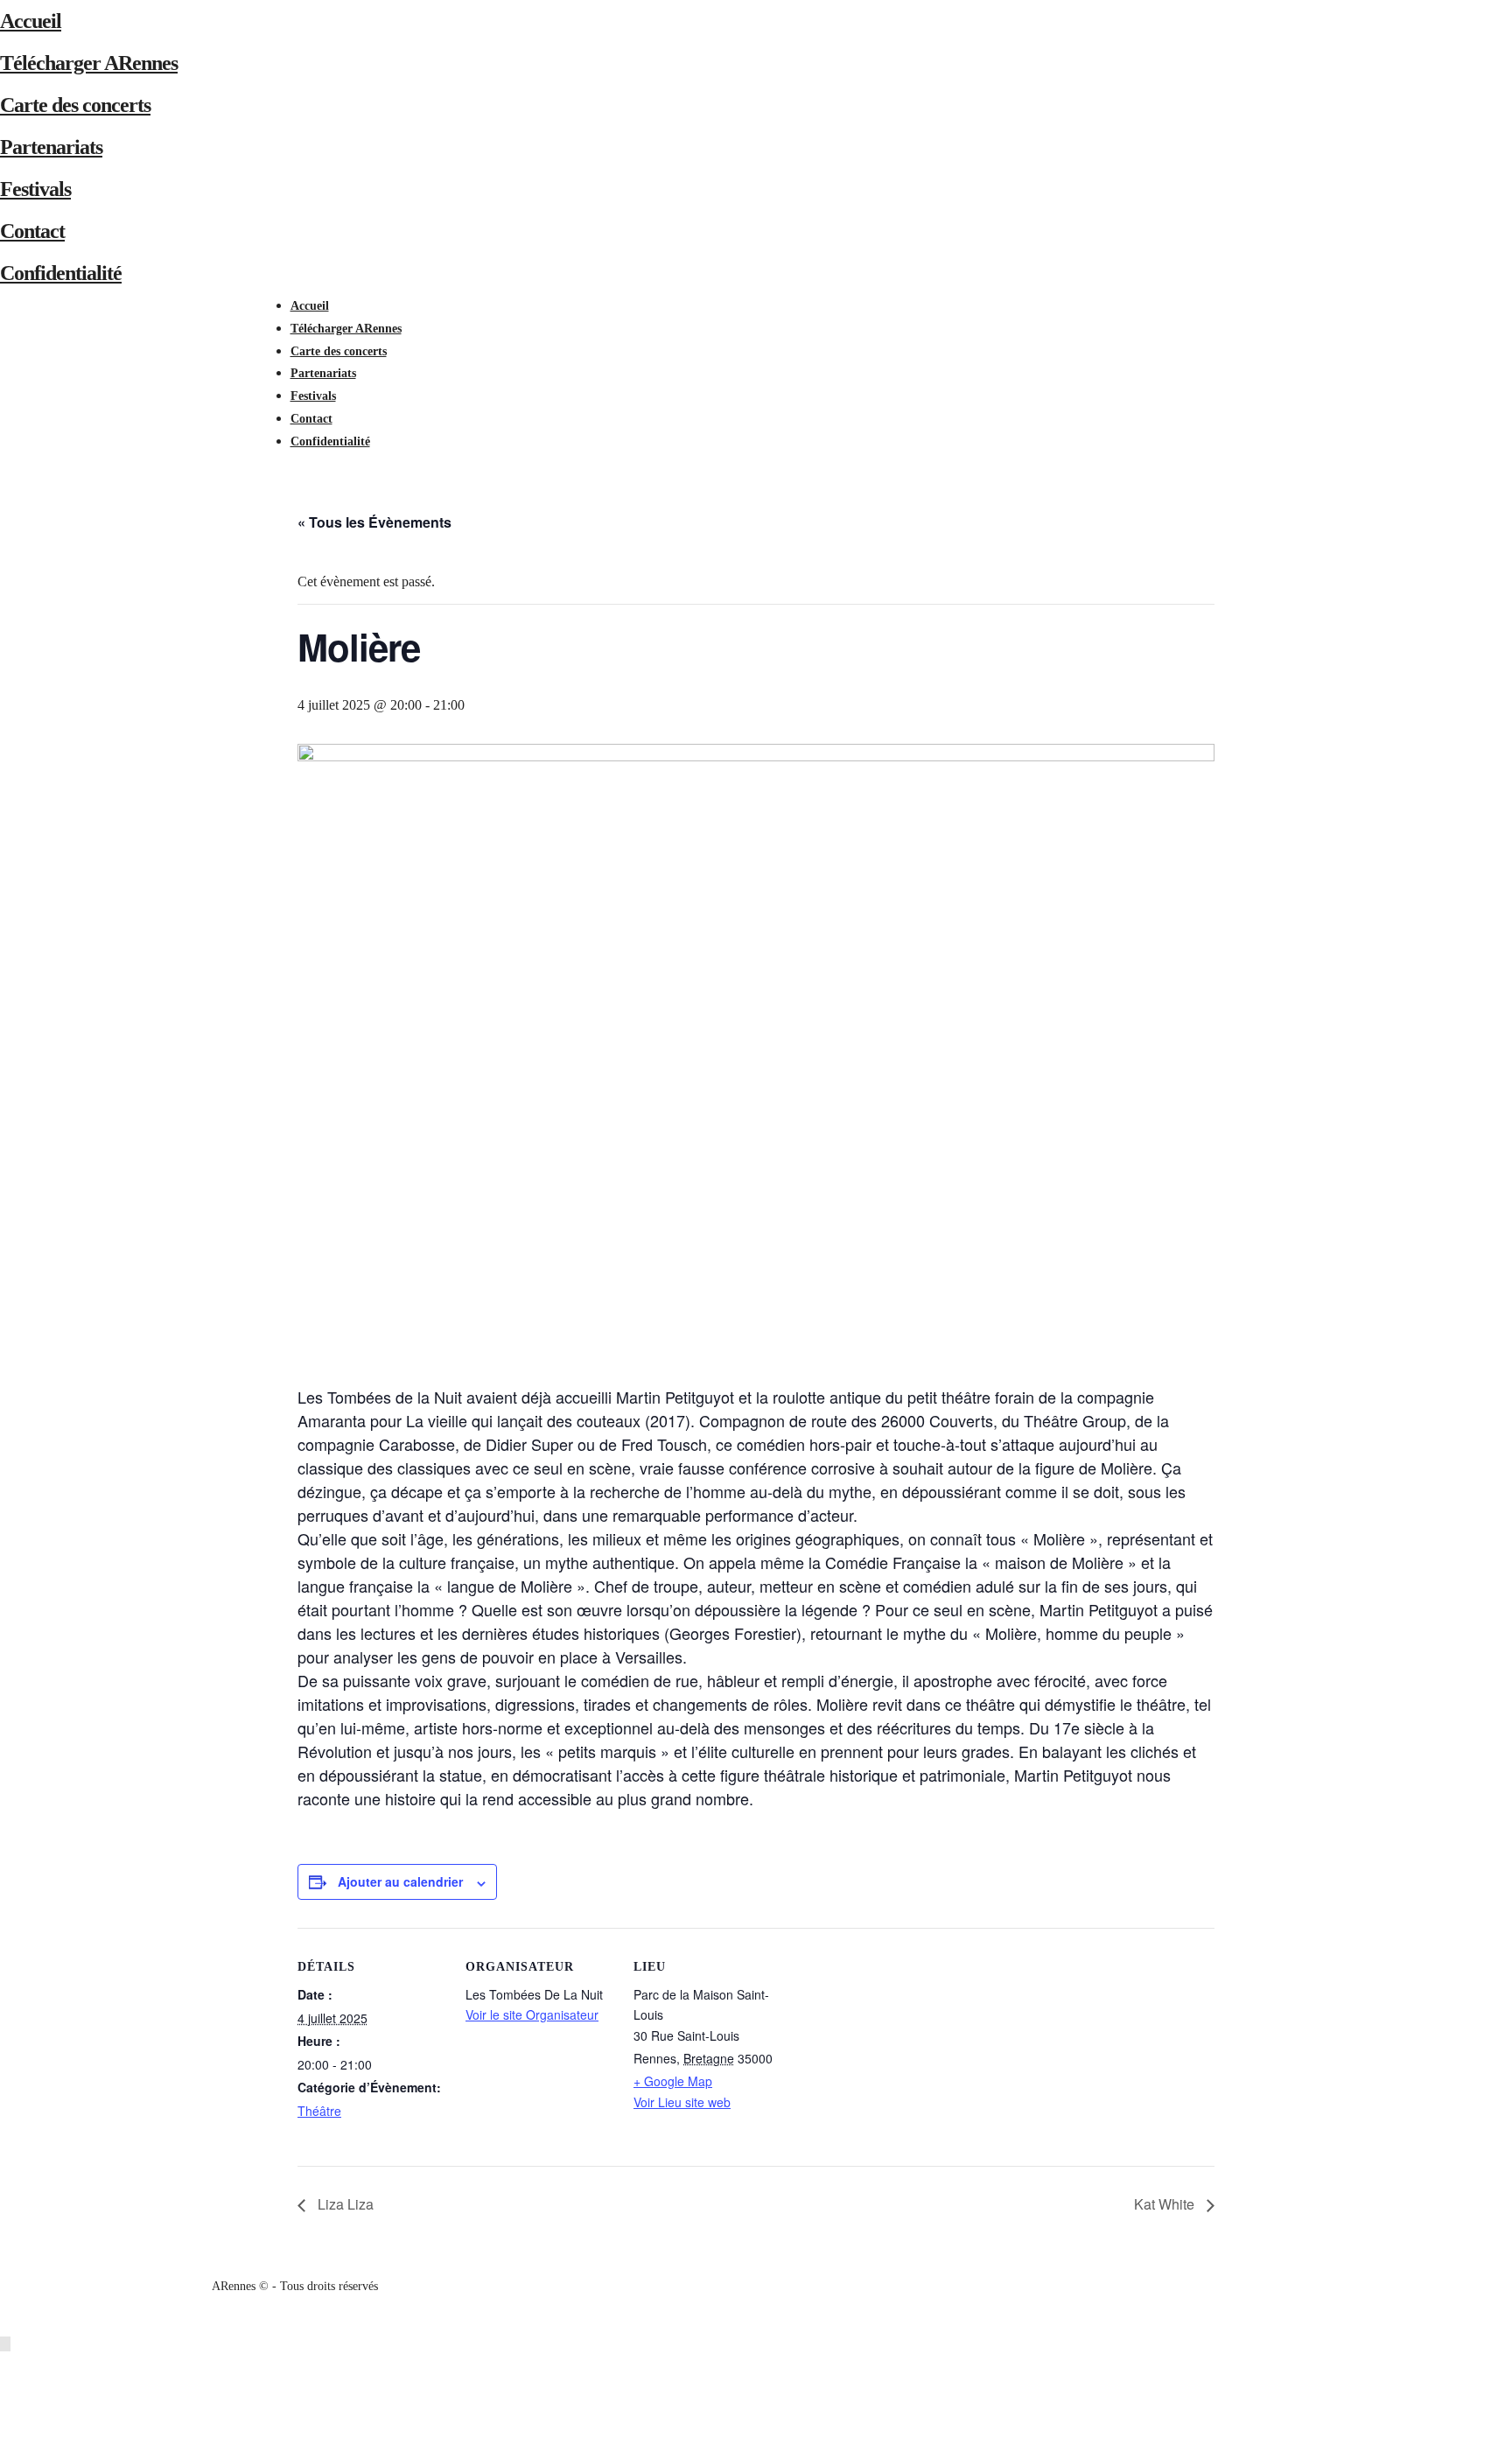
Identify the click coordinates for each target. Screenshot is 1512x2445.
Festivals (35, 189)
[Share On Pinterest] (8, 2411)
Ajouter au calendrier (400, 1881)
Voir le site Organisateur (532, 2014)
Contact (32, 231)
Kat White (1166, 2204)
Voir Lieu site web (682, 2102)
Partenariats (51, 147)
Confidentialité (61, 273)
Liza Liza (344, 2204)
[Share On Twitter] (8, 2389)
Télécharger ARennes (89, 63)
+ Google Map (673, 2081)
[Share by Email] (8, 2433)
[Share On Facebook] (8, 2366)
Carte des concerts (75, 105)
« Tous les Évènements (374, 522)
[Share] (296, 463)
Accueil (31, 21)
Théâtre (319, 2111)
